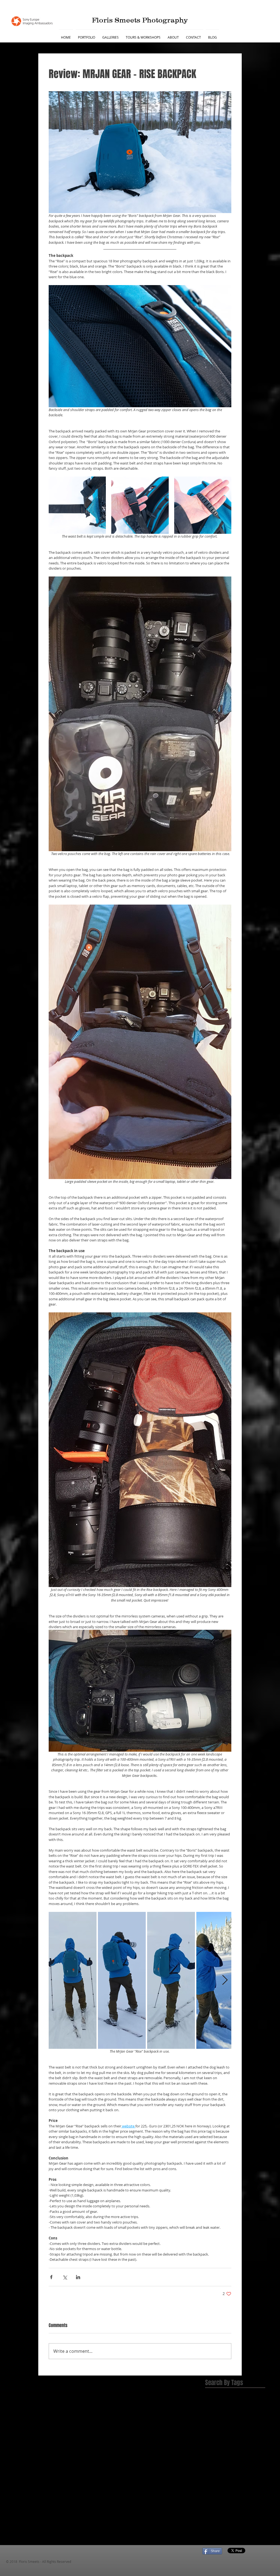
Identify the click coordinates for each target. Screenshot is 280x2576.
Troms (241, 2473)
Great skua (242, 2404)
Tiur (228, 2473)
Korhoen (227, 2412)
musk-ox (213, 2525)
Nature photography (240, 2421)
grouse (228, 2508)
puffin (237, 2534)
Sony (254, 2438)
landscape (215, 2516)
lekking (242, 2516)
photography (217, 2534)
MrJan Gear (248, 2412)
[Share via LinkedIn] (78, 2277)
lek (230, 2516)
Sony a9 (244, 2464)
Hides (210, 2412)
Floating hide (217, 2404)
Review (212, 2438)
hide (241, 2508)
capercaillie (242, 2499)
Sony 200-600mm (221, 2447)
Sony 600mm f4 (219, 2464)
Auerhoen (253, 2395)
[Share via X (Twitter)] (65, 2277)
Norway (212, 2430)
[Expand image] (77, 505)
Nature (212, 2421)
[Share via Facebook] (51, 2277)
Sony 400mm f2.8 (221, 2456)
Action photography (223, 2395)
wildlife (212, 2542)
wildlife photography (241, 2542)
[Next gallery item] (225, 1980)
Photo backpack (237, 2430)
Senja (242, 2438)
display (212, 2508)
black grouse (217, 2499)
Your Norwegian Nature (227, 2490)
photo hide (234, 2525)
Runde (227, 2438)
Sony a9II (213, 2473)
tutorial (253, 2534)
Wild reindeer (218, 2482)
